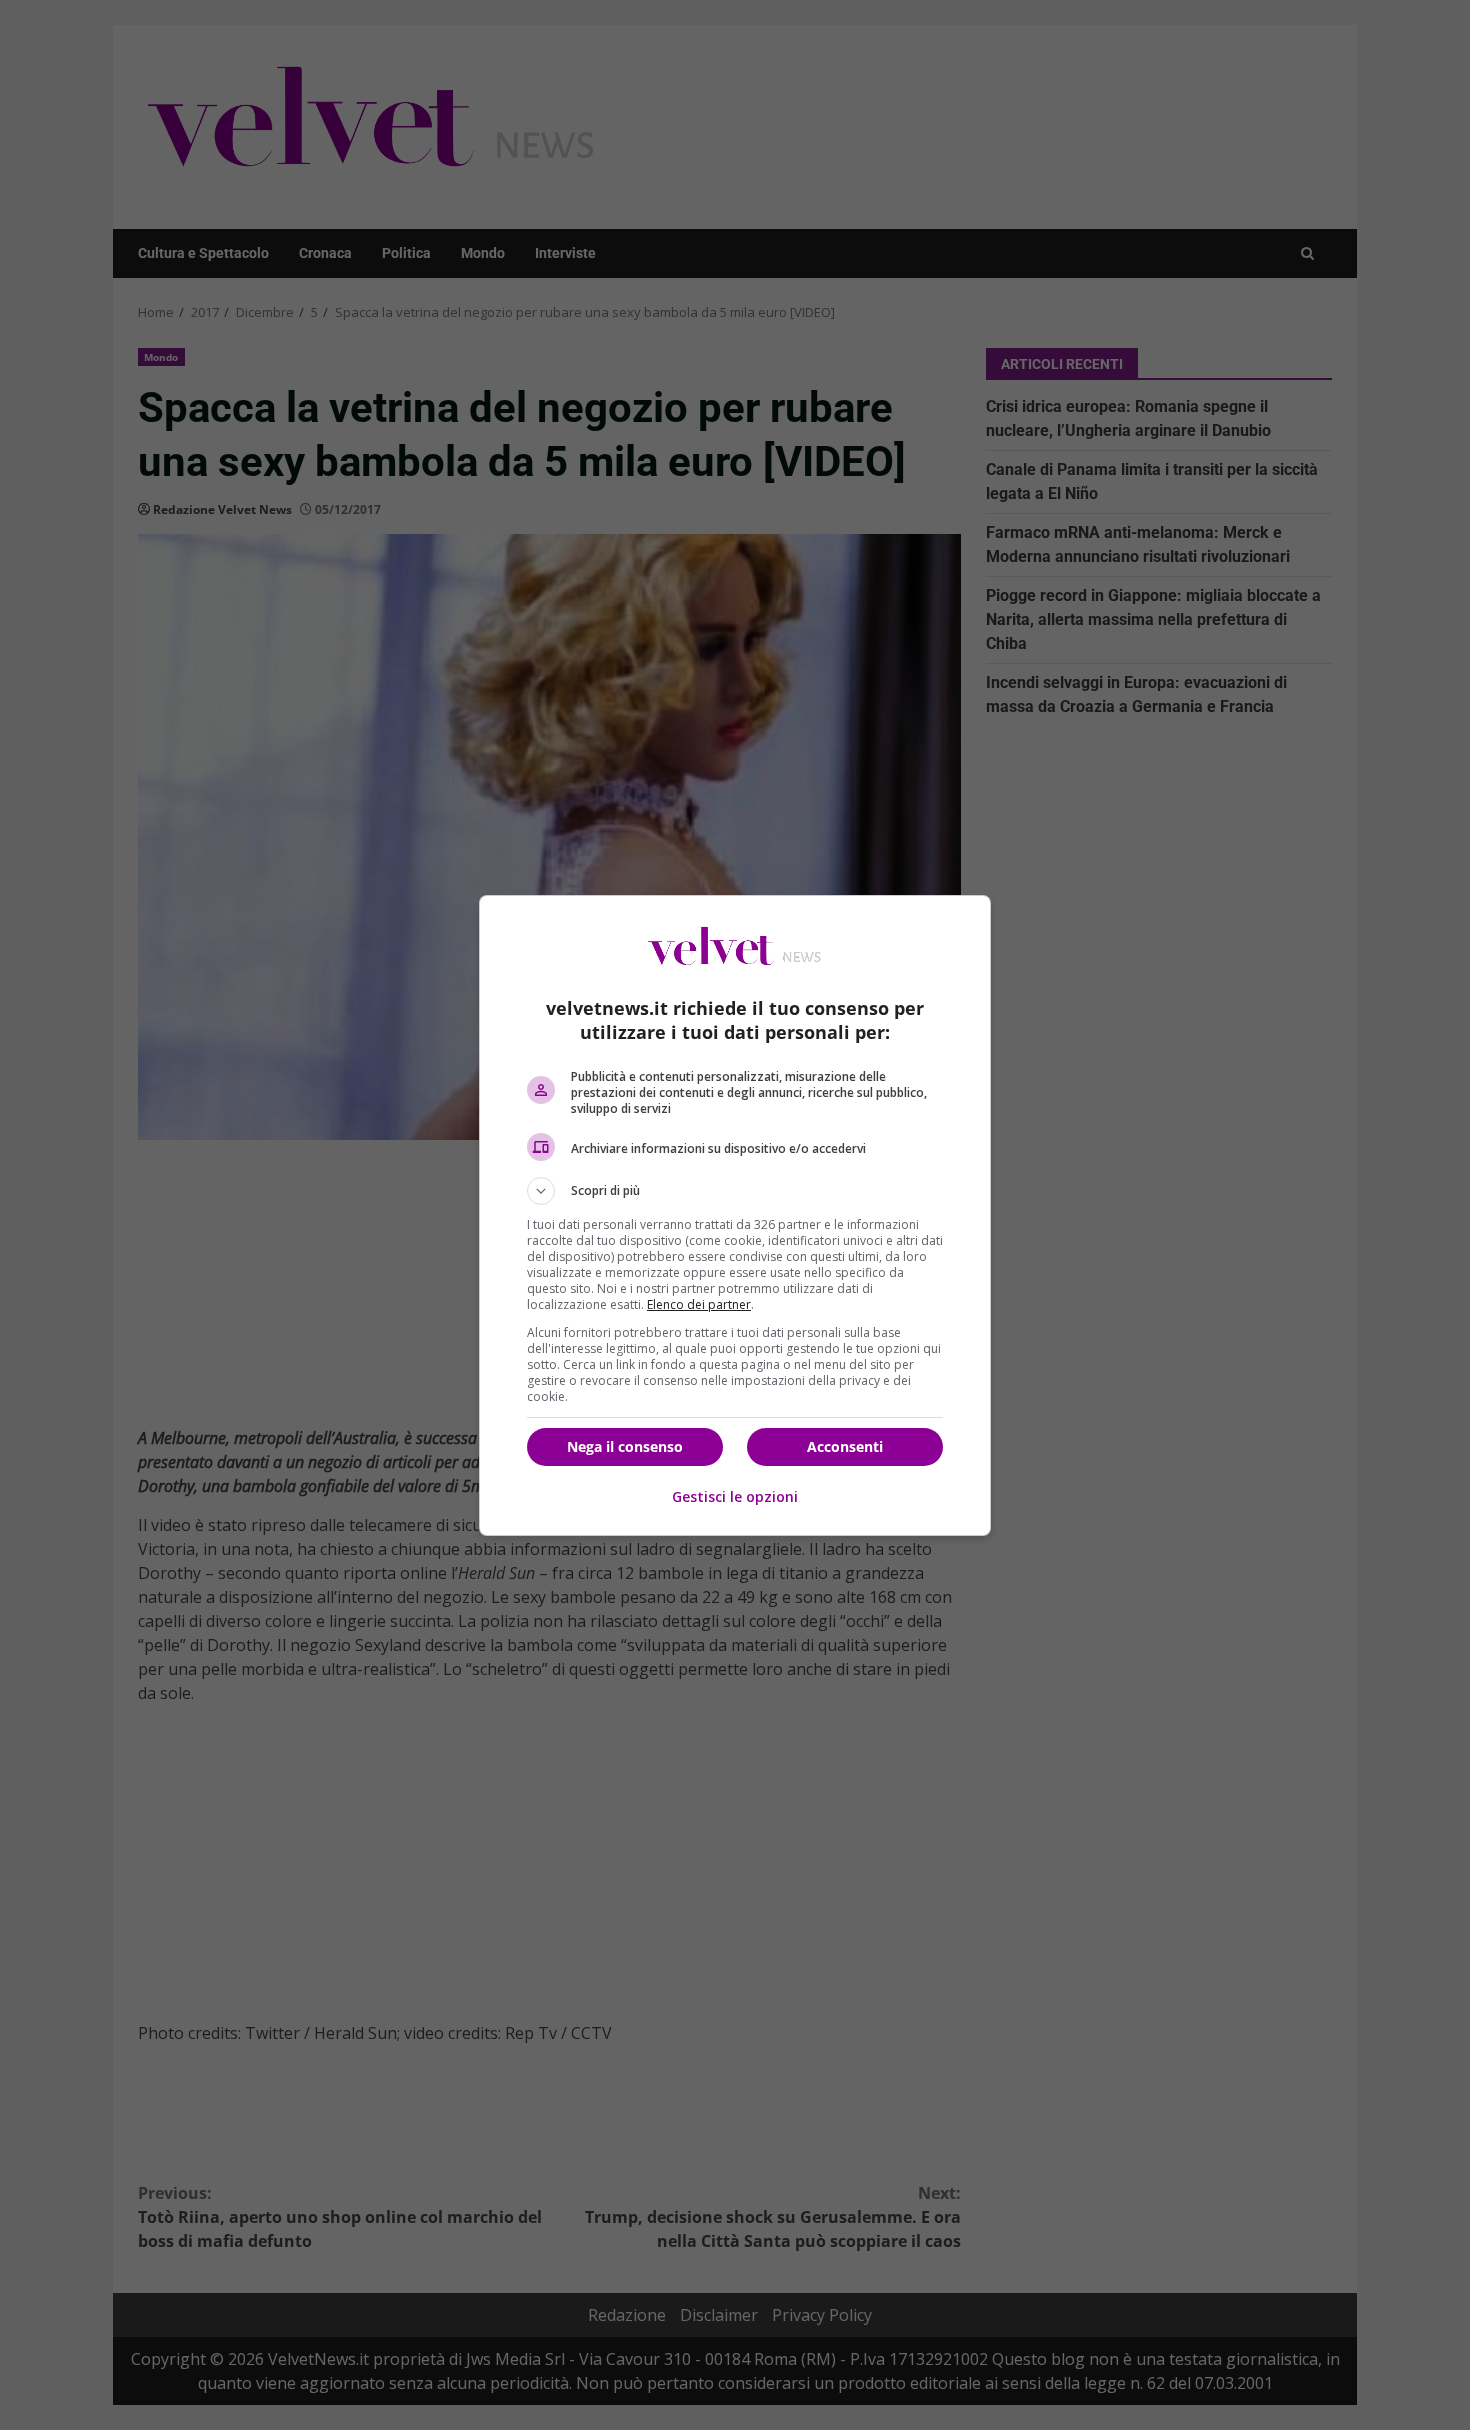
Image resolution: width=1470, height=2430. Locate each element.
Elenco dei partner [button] (699, 1304)
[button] (735, 1191)
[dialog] (735, 1215)
